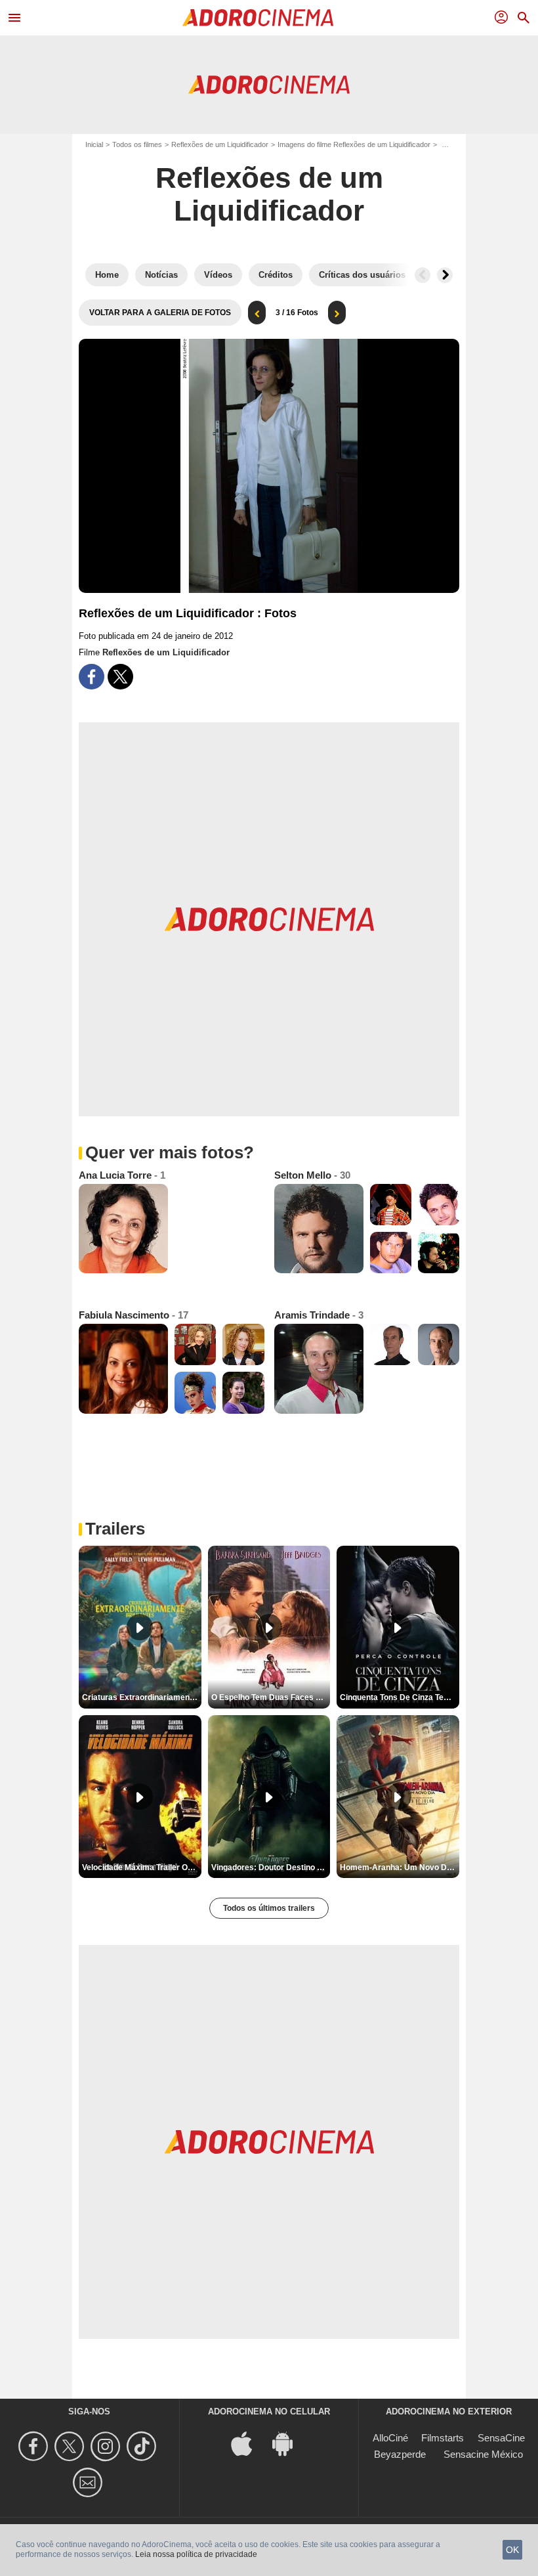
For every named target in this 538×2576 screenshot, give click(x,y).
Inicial (94, 144)
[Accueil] (258, 18)
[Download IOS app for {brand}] (249, 2443)
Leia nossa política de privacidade (196, 2554)
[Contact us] (90, 2482)
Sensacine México (483, 2454)
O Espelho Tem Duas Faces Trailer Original (271, 1697)
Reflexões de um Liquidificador (220, 144)
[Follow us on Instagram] (107, 2446)
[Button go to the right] (445, 275)
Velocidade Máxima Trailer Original (142, 1867)
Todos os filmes (137, 144)
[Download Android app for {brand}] (289, 2443)
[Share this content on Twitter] (120, 677)
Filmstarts (443, 2438)
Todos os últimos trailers (269, 1908)
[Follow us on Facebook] (35, 2446)
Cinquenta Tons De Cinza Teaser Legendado (400, 1697)
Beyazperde (400, 2454)
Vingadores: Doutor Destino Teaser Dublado (271, 1867)
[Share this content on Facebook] (92, 677)
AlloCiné (390, 2438)
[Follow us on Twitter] (71, 2446)
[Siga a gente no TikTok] (143, 2446)
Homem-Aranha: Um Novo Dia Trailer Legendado (400, 1867)
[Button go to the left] (423, 275)
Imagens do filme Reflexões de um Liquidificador (354, 144)
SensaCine (501, 2438)
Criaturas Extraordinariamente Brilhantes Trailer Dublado (142, 1697)
